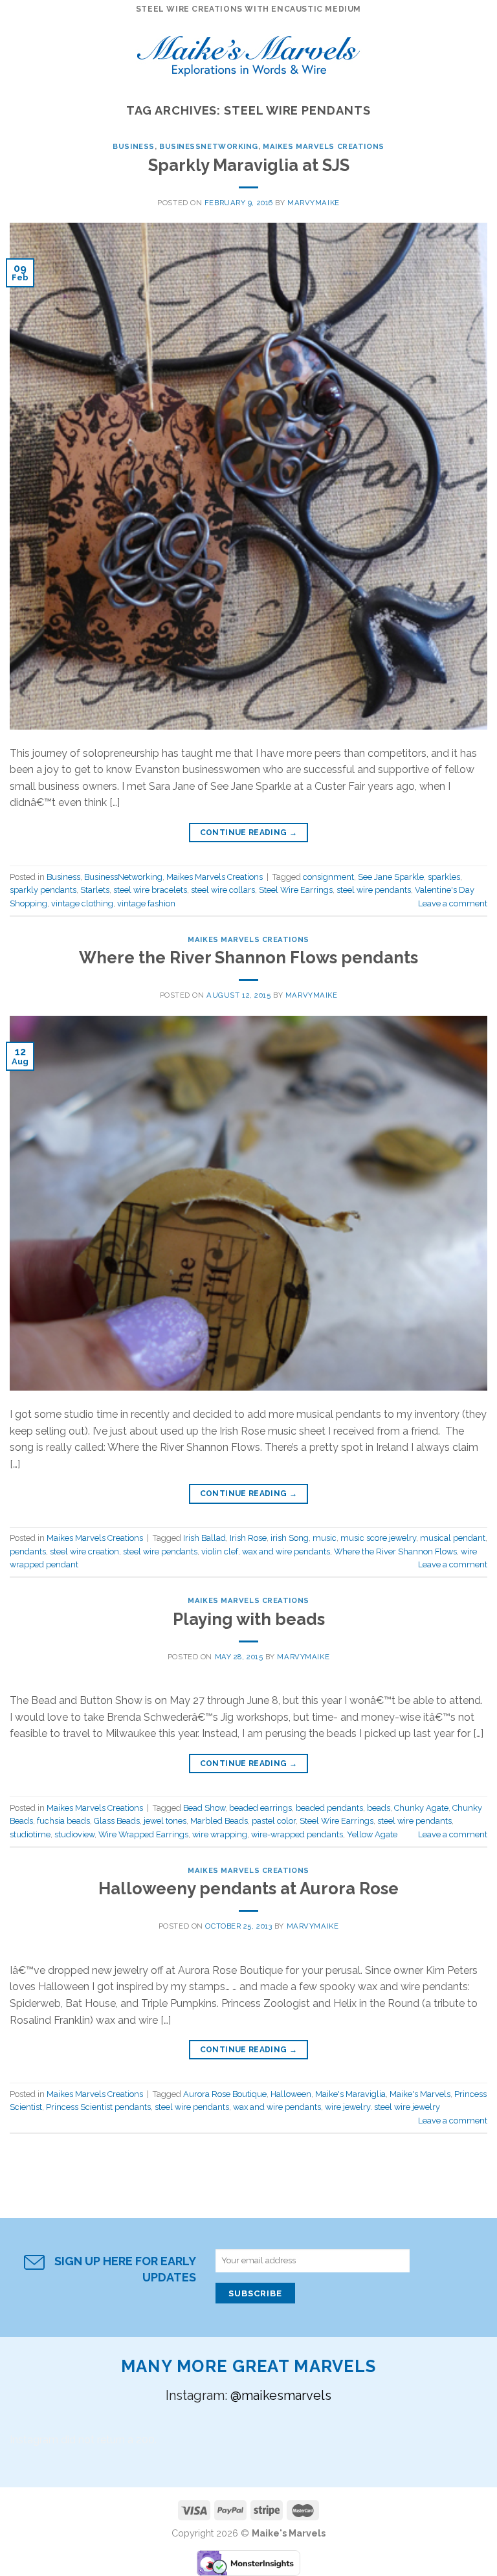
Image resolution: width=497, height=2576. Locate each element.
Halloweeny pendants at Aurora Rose (248, 1888)
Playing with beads (249, 1619)
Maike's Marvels (420, 2094)
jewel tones (165, 1821)
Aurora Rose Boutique (225, 2094)
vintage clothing (82, 903)
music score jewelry (378, 1538)
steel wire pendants (374, 890)
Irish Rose (248, 1538)
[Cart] (481, 52)
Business (133, 146)
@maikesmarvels (281, 2395)
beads (379, 1808)
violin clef (220, 1551)
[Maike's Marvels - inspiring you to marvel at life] (249, 52)
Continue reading (249, 833)
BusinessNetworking (209, 146)
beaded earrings (260, 1808)
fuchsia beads (63, 1821)
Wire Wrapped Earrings (143, 1834)
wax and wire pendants (286, 1551)
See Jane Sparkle (391, 877)
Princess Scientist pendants (98, 2107)
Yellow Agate (372, 1834)
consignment (328, 877)
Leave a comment (453, 903)
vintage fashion (146, 903)
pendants (28, 1551)
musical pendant (453, 1538)
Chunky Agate (421, 1808)
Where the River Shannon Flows (395, 1551)
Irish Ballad (204, 1538)
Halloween (291, 2094)
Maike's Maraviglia (350, 2094)
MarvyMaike (314, 203)
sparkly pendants (43, 890)
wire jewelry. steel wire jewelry (382, 2107)
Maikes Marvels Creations (323, 146)
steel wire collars (223, 890)
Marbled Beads (219, 1821)
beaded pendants (329, 1808)
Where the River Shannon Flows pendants (248, 958)
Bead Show (204, 1808)
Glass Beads (117, 1821)
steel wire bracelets (150, 890)
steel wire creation (84, 1551)
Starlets (95, 890)
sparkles (444, 877)
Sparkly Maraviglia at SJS (249, 165)
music (325, 1538)
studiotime (30, 1834)
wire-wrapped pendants (297, 1834)
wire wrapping (220, 1834)
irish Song (290, 1538)
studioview (74, 1834)
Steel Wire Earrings (296, 890)
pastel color (274, 1821)
